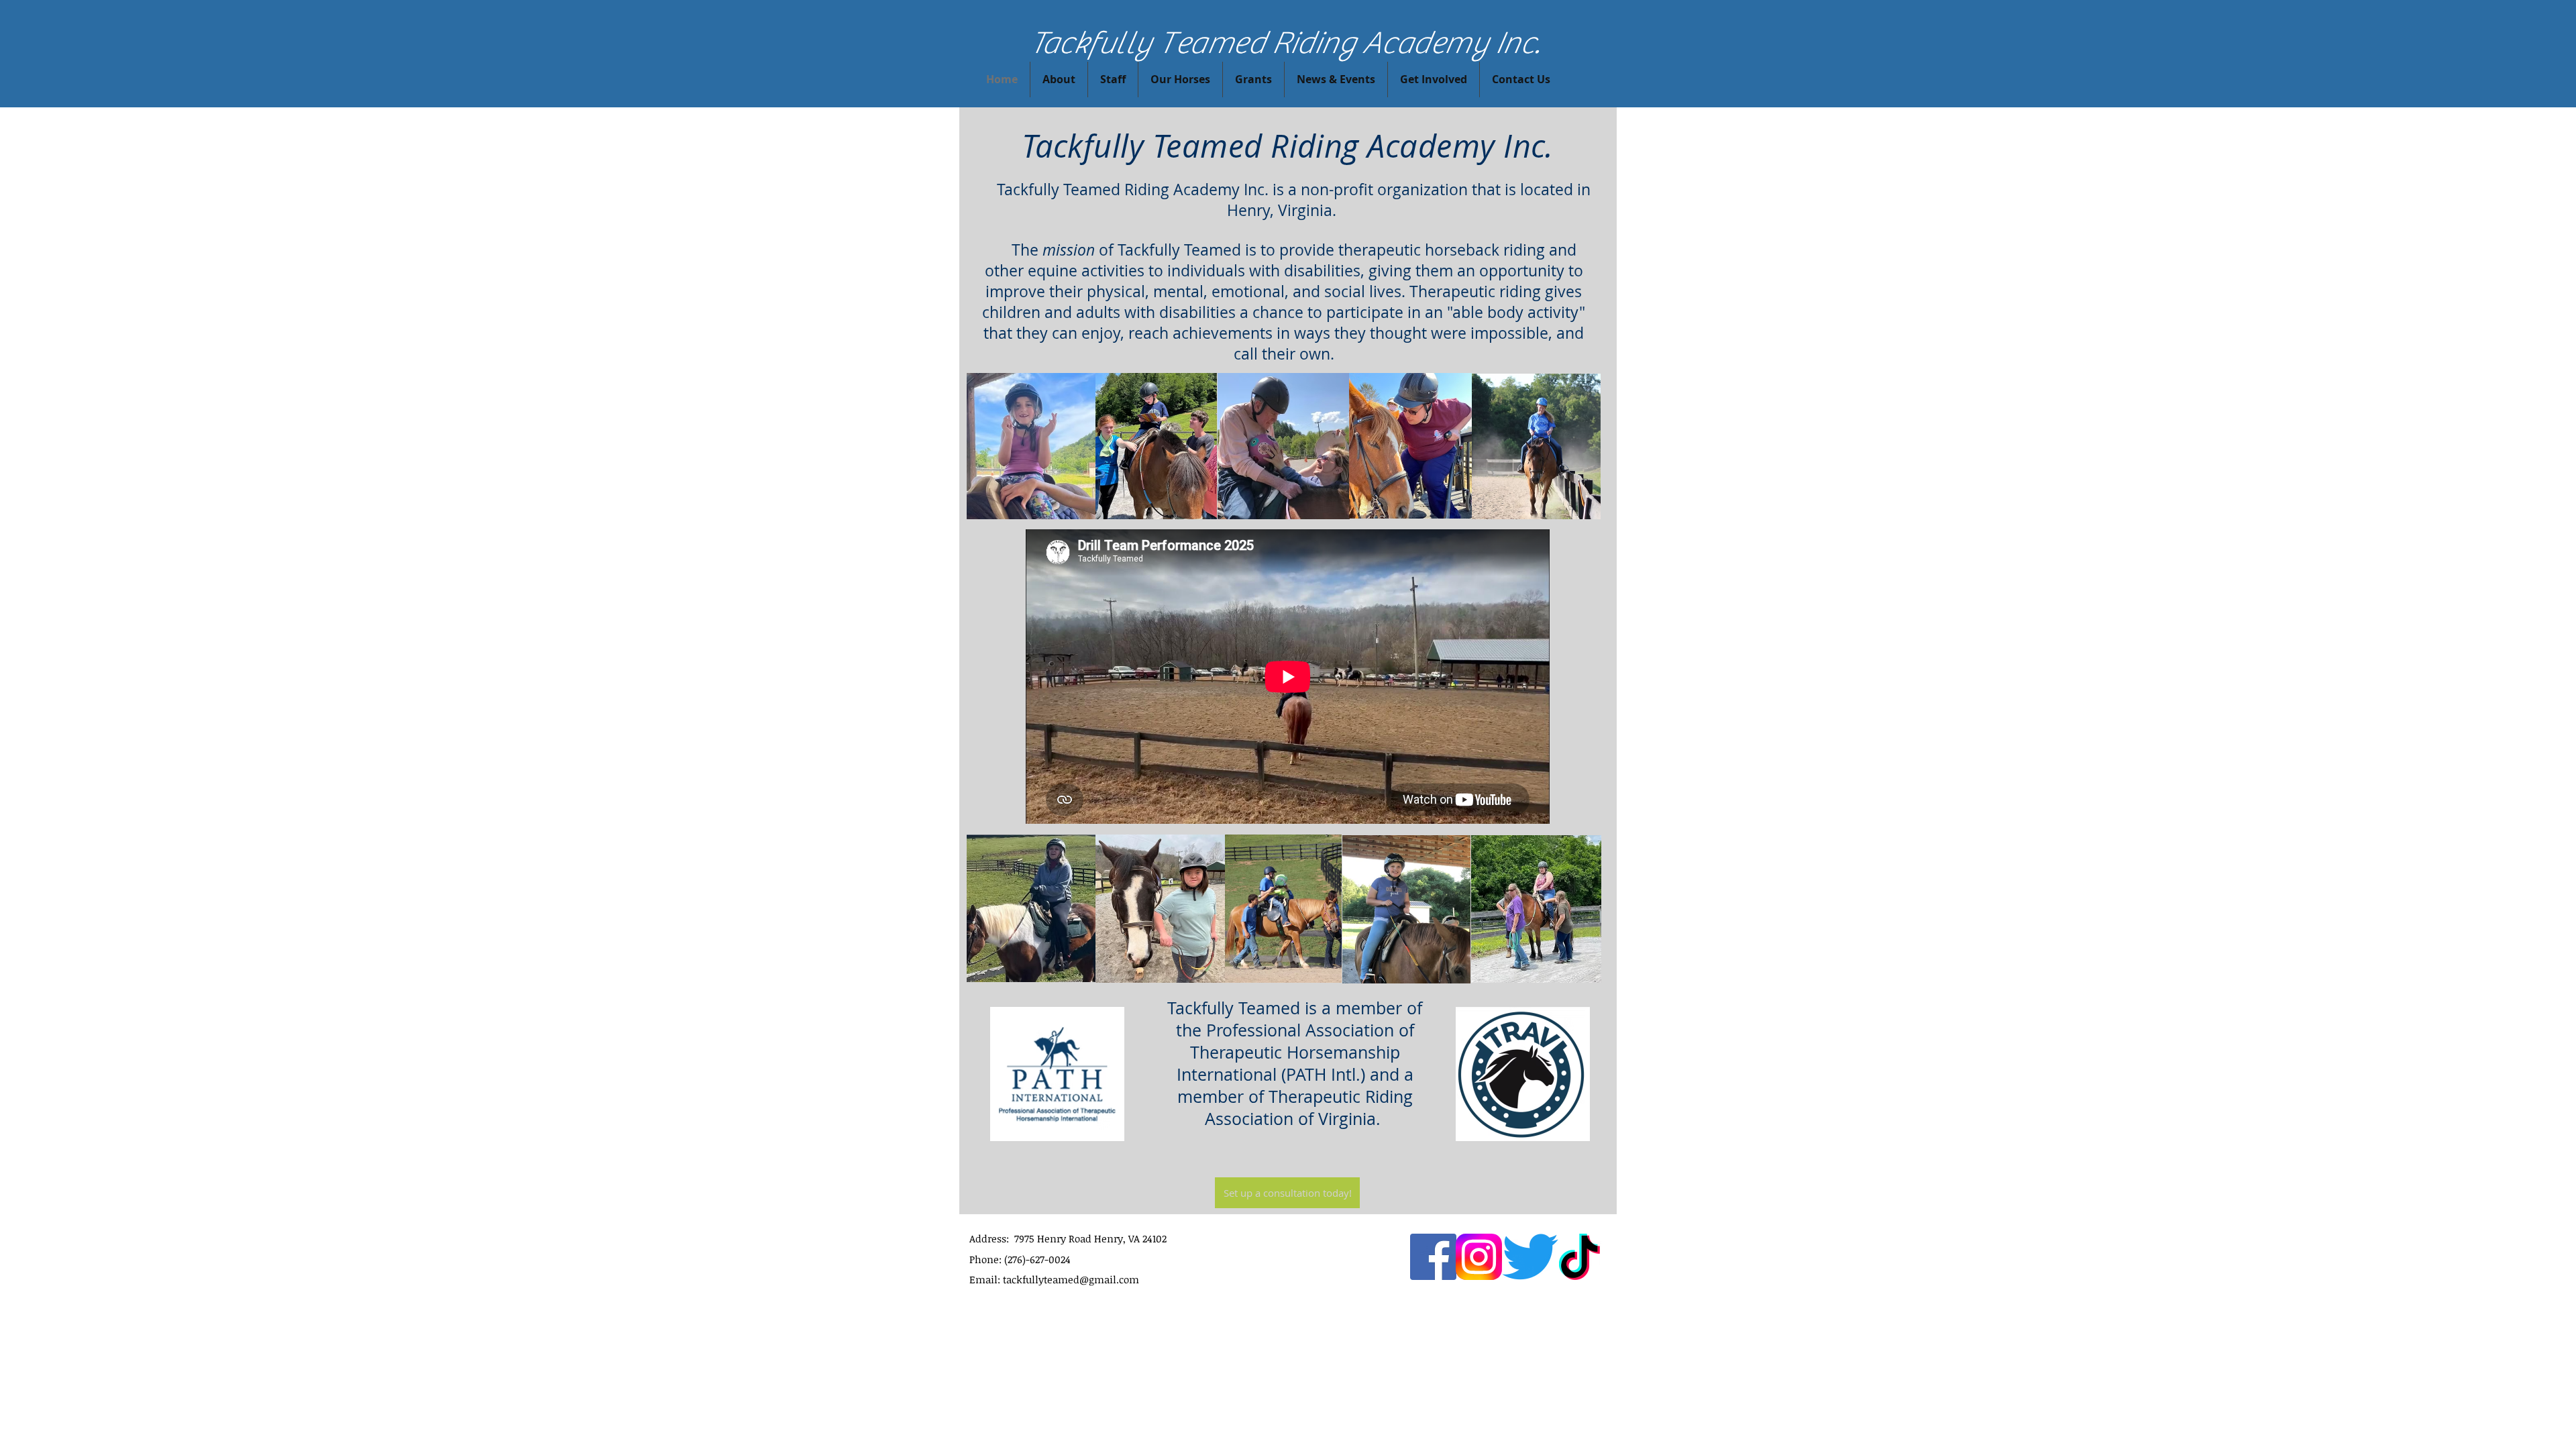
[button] (1434, 79)
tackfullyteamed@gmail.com (1071, 1279)
